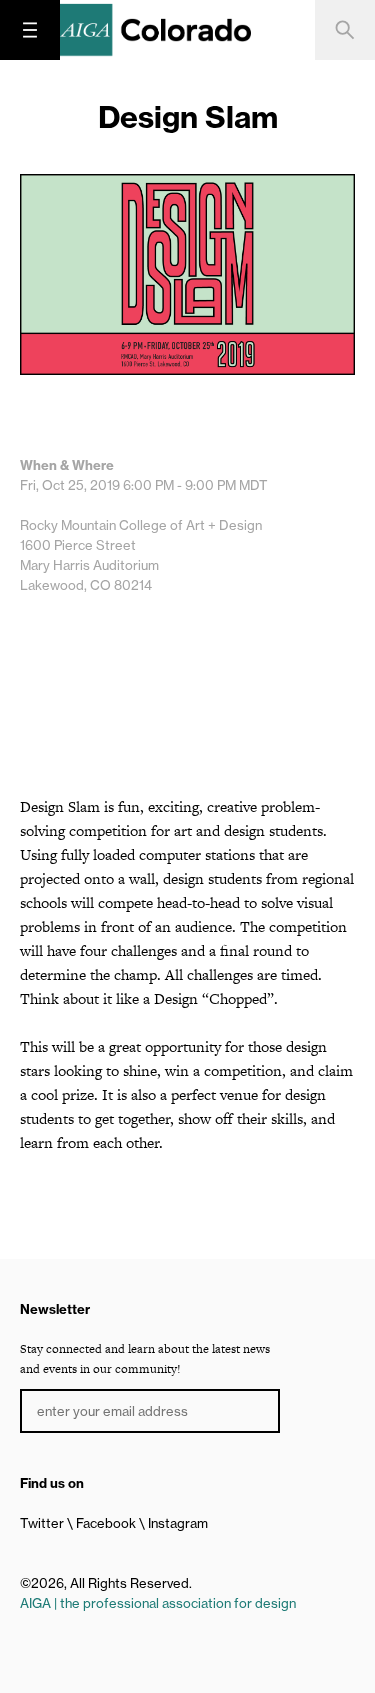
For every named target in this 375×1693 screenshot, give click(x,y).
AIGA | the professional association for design (158, 1603)
